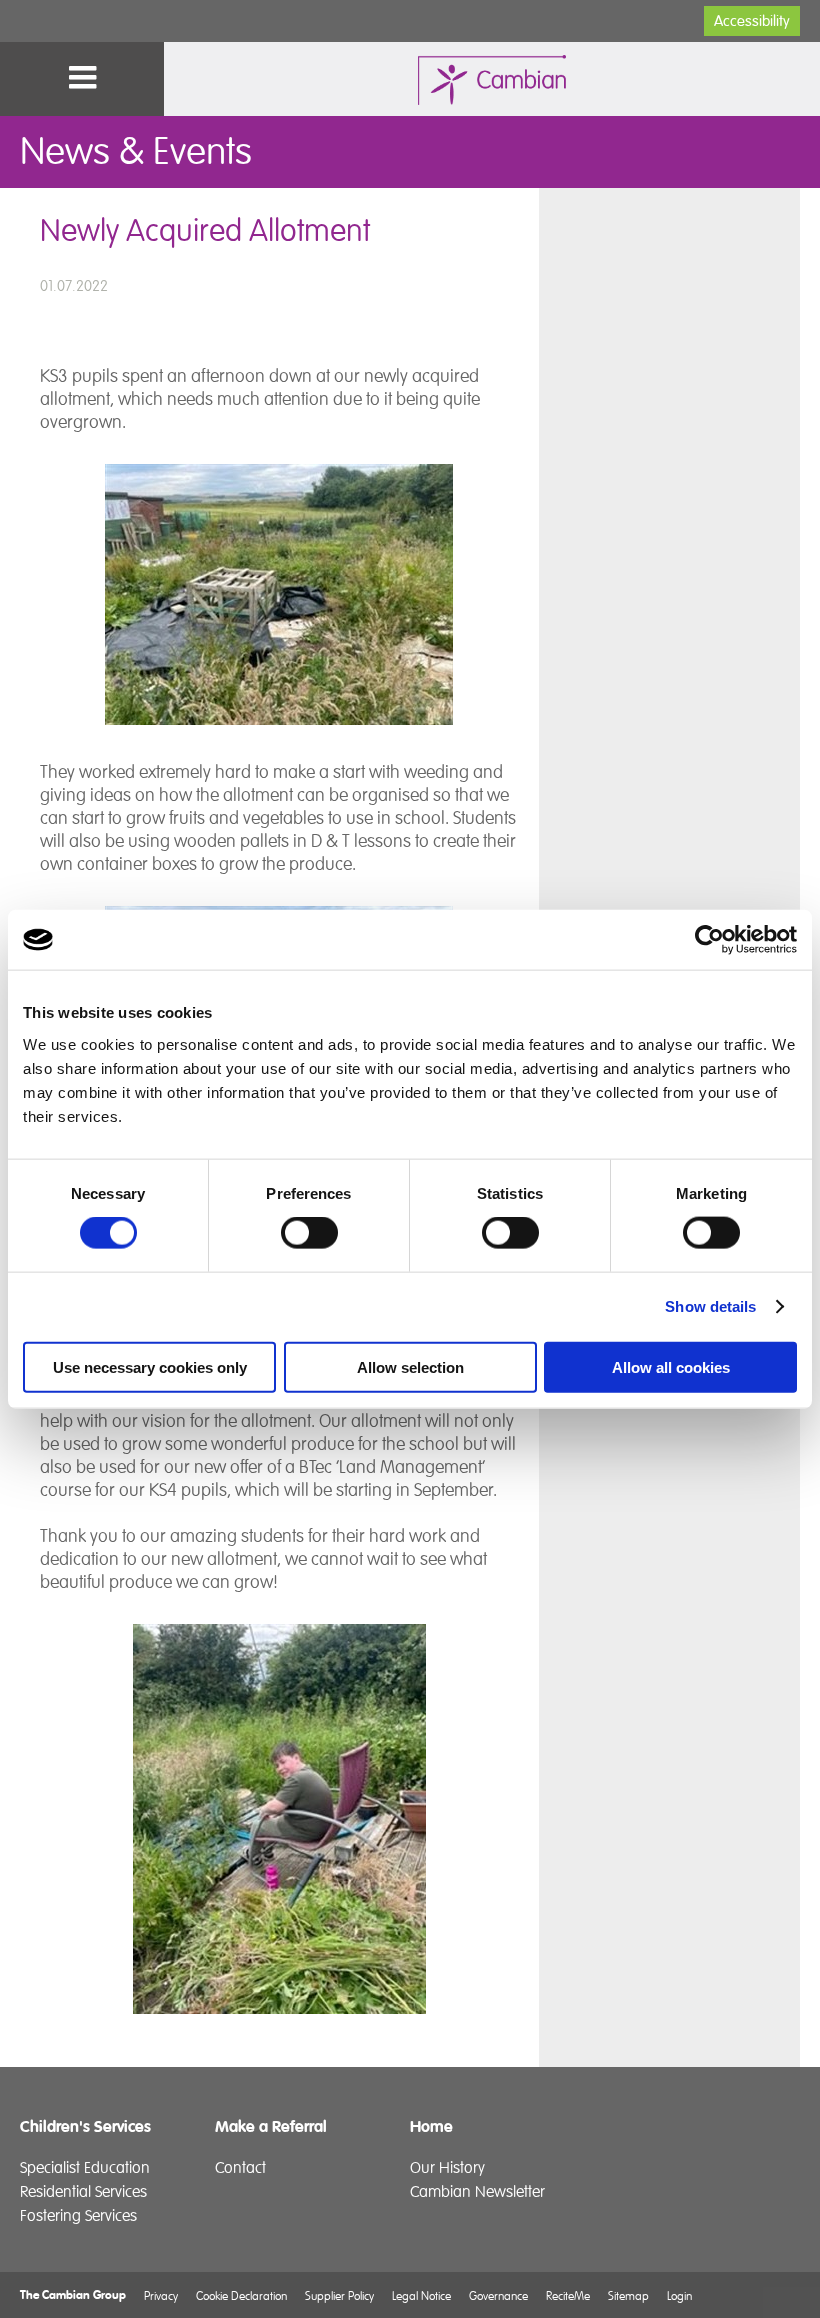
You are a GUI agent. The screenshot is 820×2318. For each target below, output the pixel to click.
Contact (240, 2168)
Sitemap (628, 2295)
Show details (710, 1306)
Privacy (161, 2295)
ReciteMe (568, 2295)
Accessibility (752, 21)
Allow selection (410, 1366)
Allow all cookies (671, 1366)
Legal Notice (421, 2295)
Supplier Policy (339, 2295)
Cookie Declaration (241, 2295)
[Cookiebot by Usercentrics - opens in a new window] (709, 940)
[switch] (309, 1233)
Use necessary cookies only (150, 1366)
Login (679, 2295)
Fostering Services (78, 2216)
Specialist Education (85, 2168)
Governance (498, 2295)
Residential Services (83, 2192)
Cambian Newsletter (477, 2192)
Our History (447, 2168)
